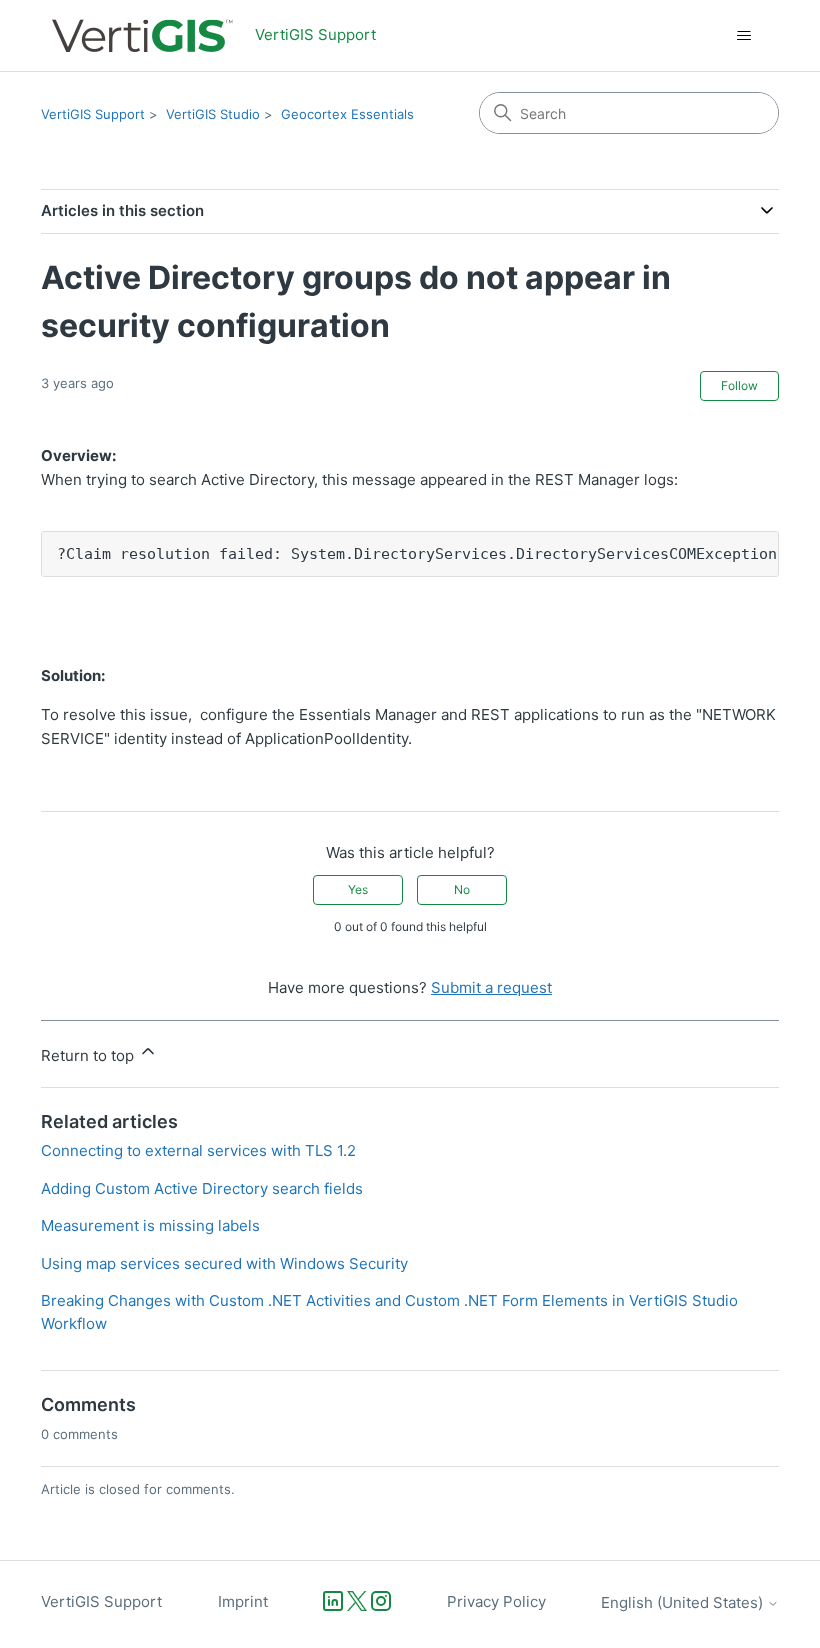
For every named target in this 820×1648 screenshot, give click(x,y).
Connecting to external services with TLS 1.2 (198, 1150)
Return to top (89, 1055)
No (462, 889)
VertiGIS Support (93, 114)
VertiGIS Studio (213, 114)
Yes (358, 889)
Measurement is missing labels (150, 1225)
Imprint (243, 1601)
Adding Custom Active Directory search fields (202, 1188)
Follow (739, 385)
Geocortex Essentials (347, 114)
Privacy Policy (496, 1601)
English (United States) (684, 1602)
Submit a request (491, 987)
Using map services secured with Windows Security (224, 1263)
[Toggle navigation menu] (743, 36)
